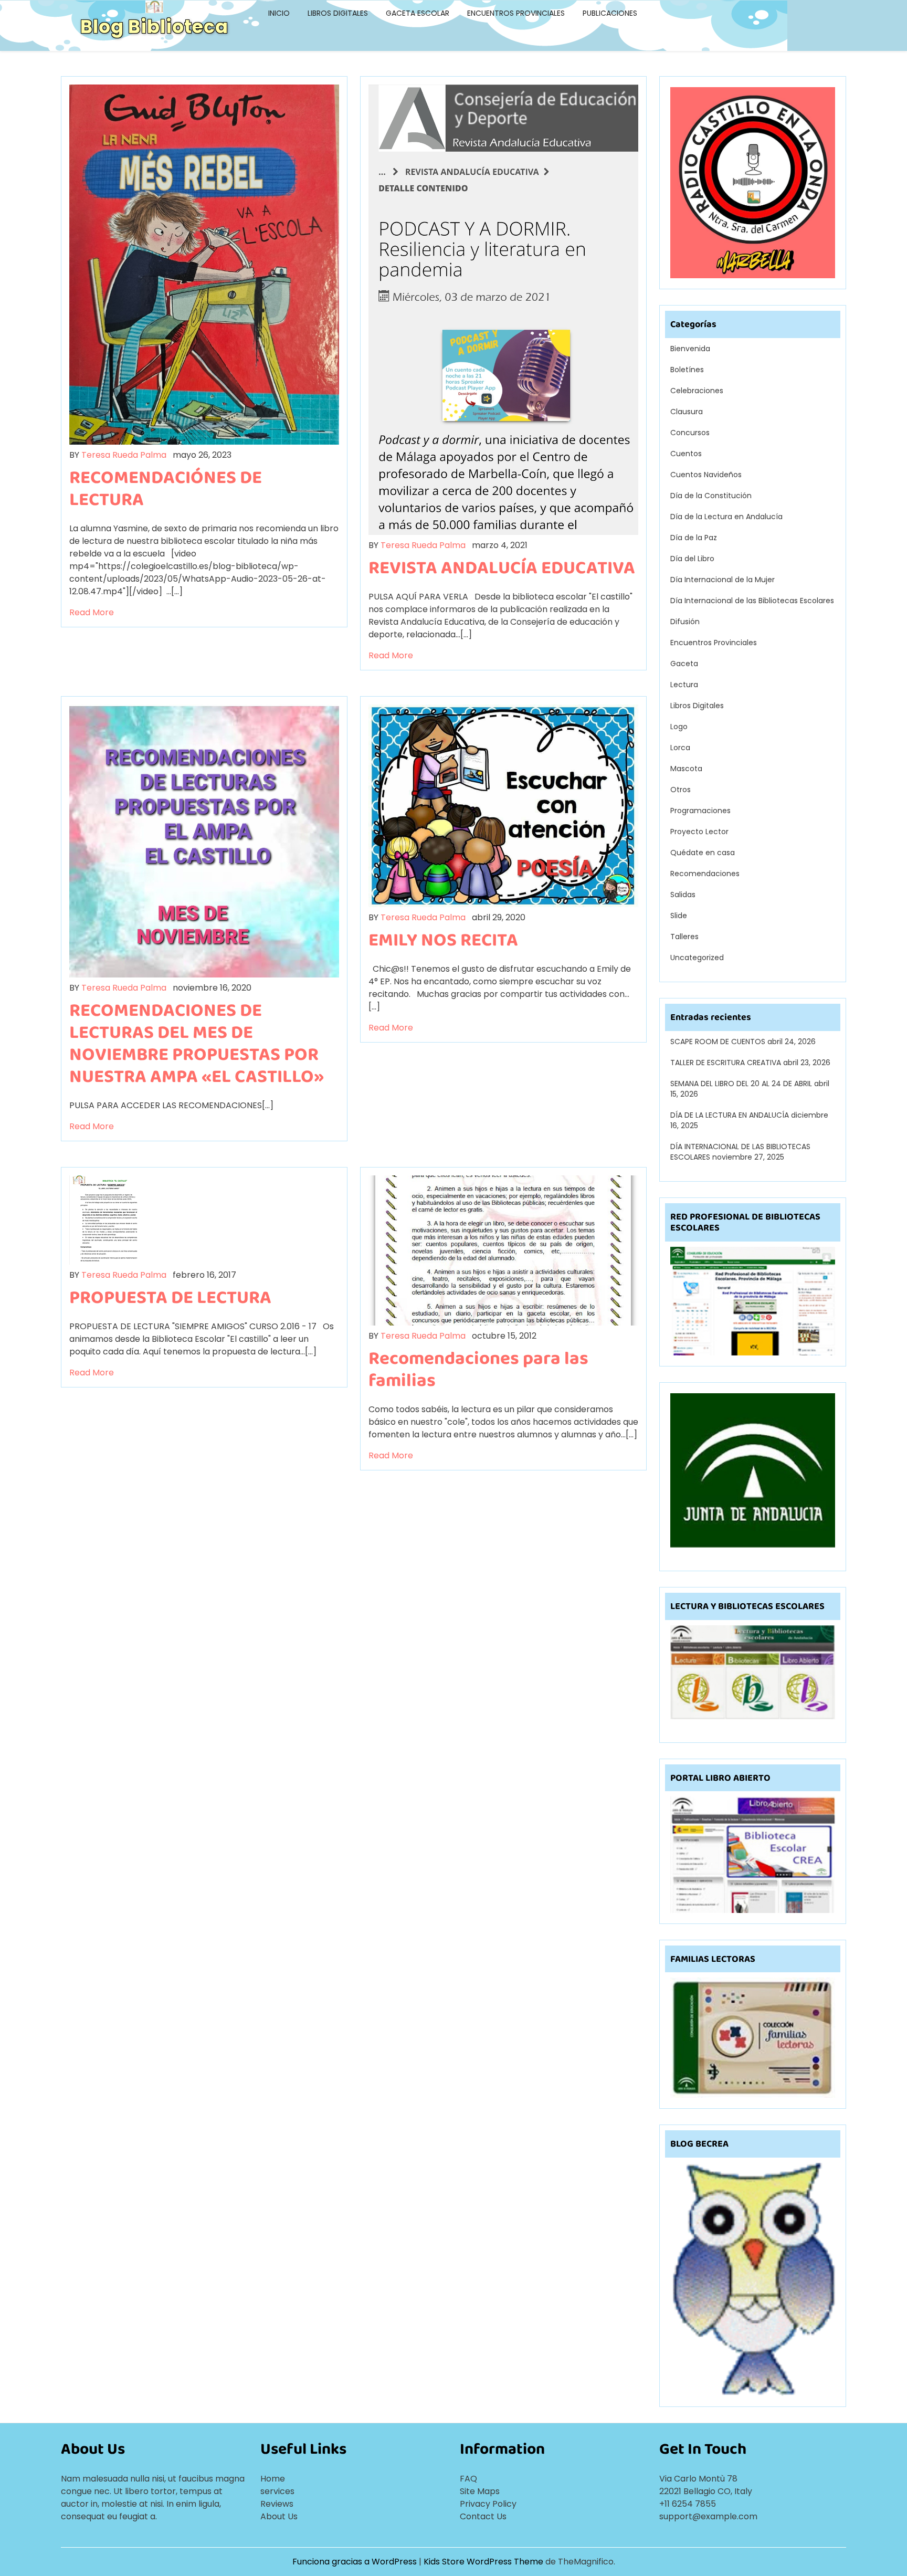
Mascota (686, 769)
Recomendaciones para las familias (478, 1369)
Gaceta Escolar (418, 13)
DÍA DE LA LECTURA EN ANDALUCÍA (730, 1115)
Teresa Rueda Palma (124, 455)
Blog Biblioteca (154, 27)
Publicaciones (610, 13)
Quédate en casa (703, 853)
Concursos (690, 433)
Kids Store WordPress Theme (484, 2562)
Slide (679, 916)
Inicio (279, 13)
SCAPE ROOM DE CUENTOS (718, 1042)
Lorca (680, 748)
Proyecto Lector (699, 832)
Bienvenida (690, 349)
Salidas (683, 895)
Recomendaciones (705, 874)
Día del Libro (692, 559)
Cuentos (686, 454)
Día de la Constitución (711, 496)
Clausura (687, 412)
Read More (92, 612)
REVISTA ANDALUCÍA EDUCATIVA (502, 567)
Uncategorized (697, 958)
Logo (679, 727)
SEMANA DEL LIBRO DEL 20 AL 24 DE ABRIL (741, 1084)
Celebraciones (697, 391)
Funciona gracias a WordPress (356, 2562)
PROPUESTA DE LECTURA (170, 1297)
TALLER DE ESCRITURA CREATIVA (726, 1063)
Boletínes (687, 370)
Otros (681, 790)
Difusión (685, 622)
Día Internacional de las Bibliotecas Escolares (752, 601)
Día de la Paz (694, 538)
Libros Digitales (338, 13)
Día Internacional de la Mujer (723, 580)
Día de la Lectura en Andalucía (726, 517)
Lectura (684, 685)
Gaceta (684, 664)
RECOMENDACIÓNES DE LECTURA (166, 488)
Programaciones (700, 811)
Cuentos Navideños (706, 475)
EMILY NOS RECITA (443, 939)
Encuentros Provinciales (516, 13)
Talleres (684, 937)
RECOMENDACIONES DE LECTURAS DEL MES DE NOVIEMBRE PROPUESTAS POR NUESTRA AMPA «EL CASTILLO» (197, 1043)
